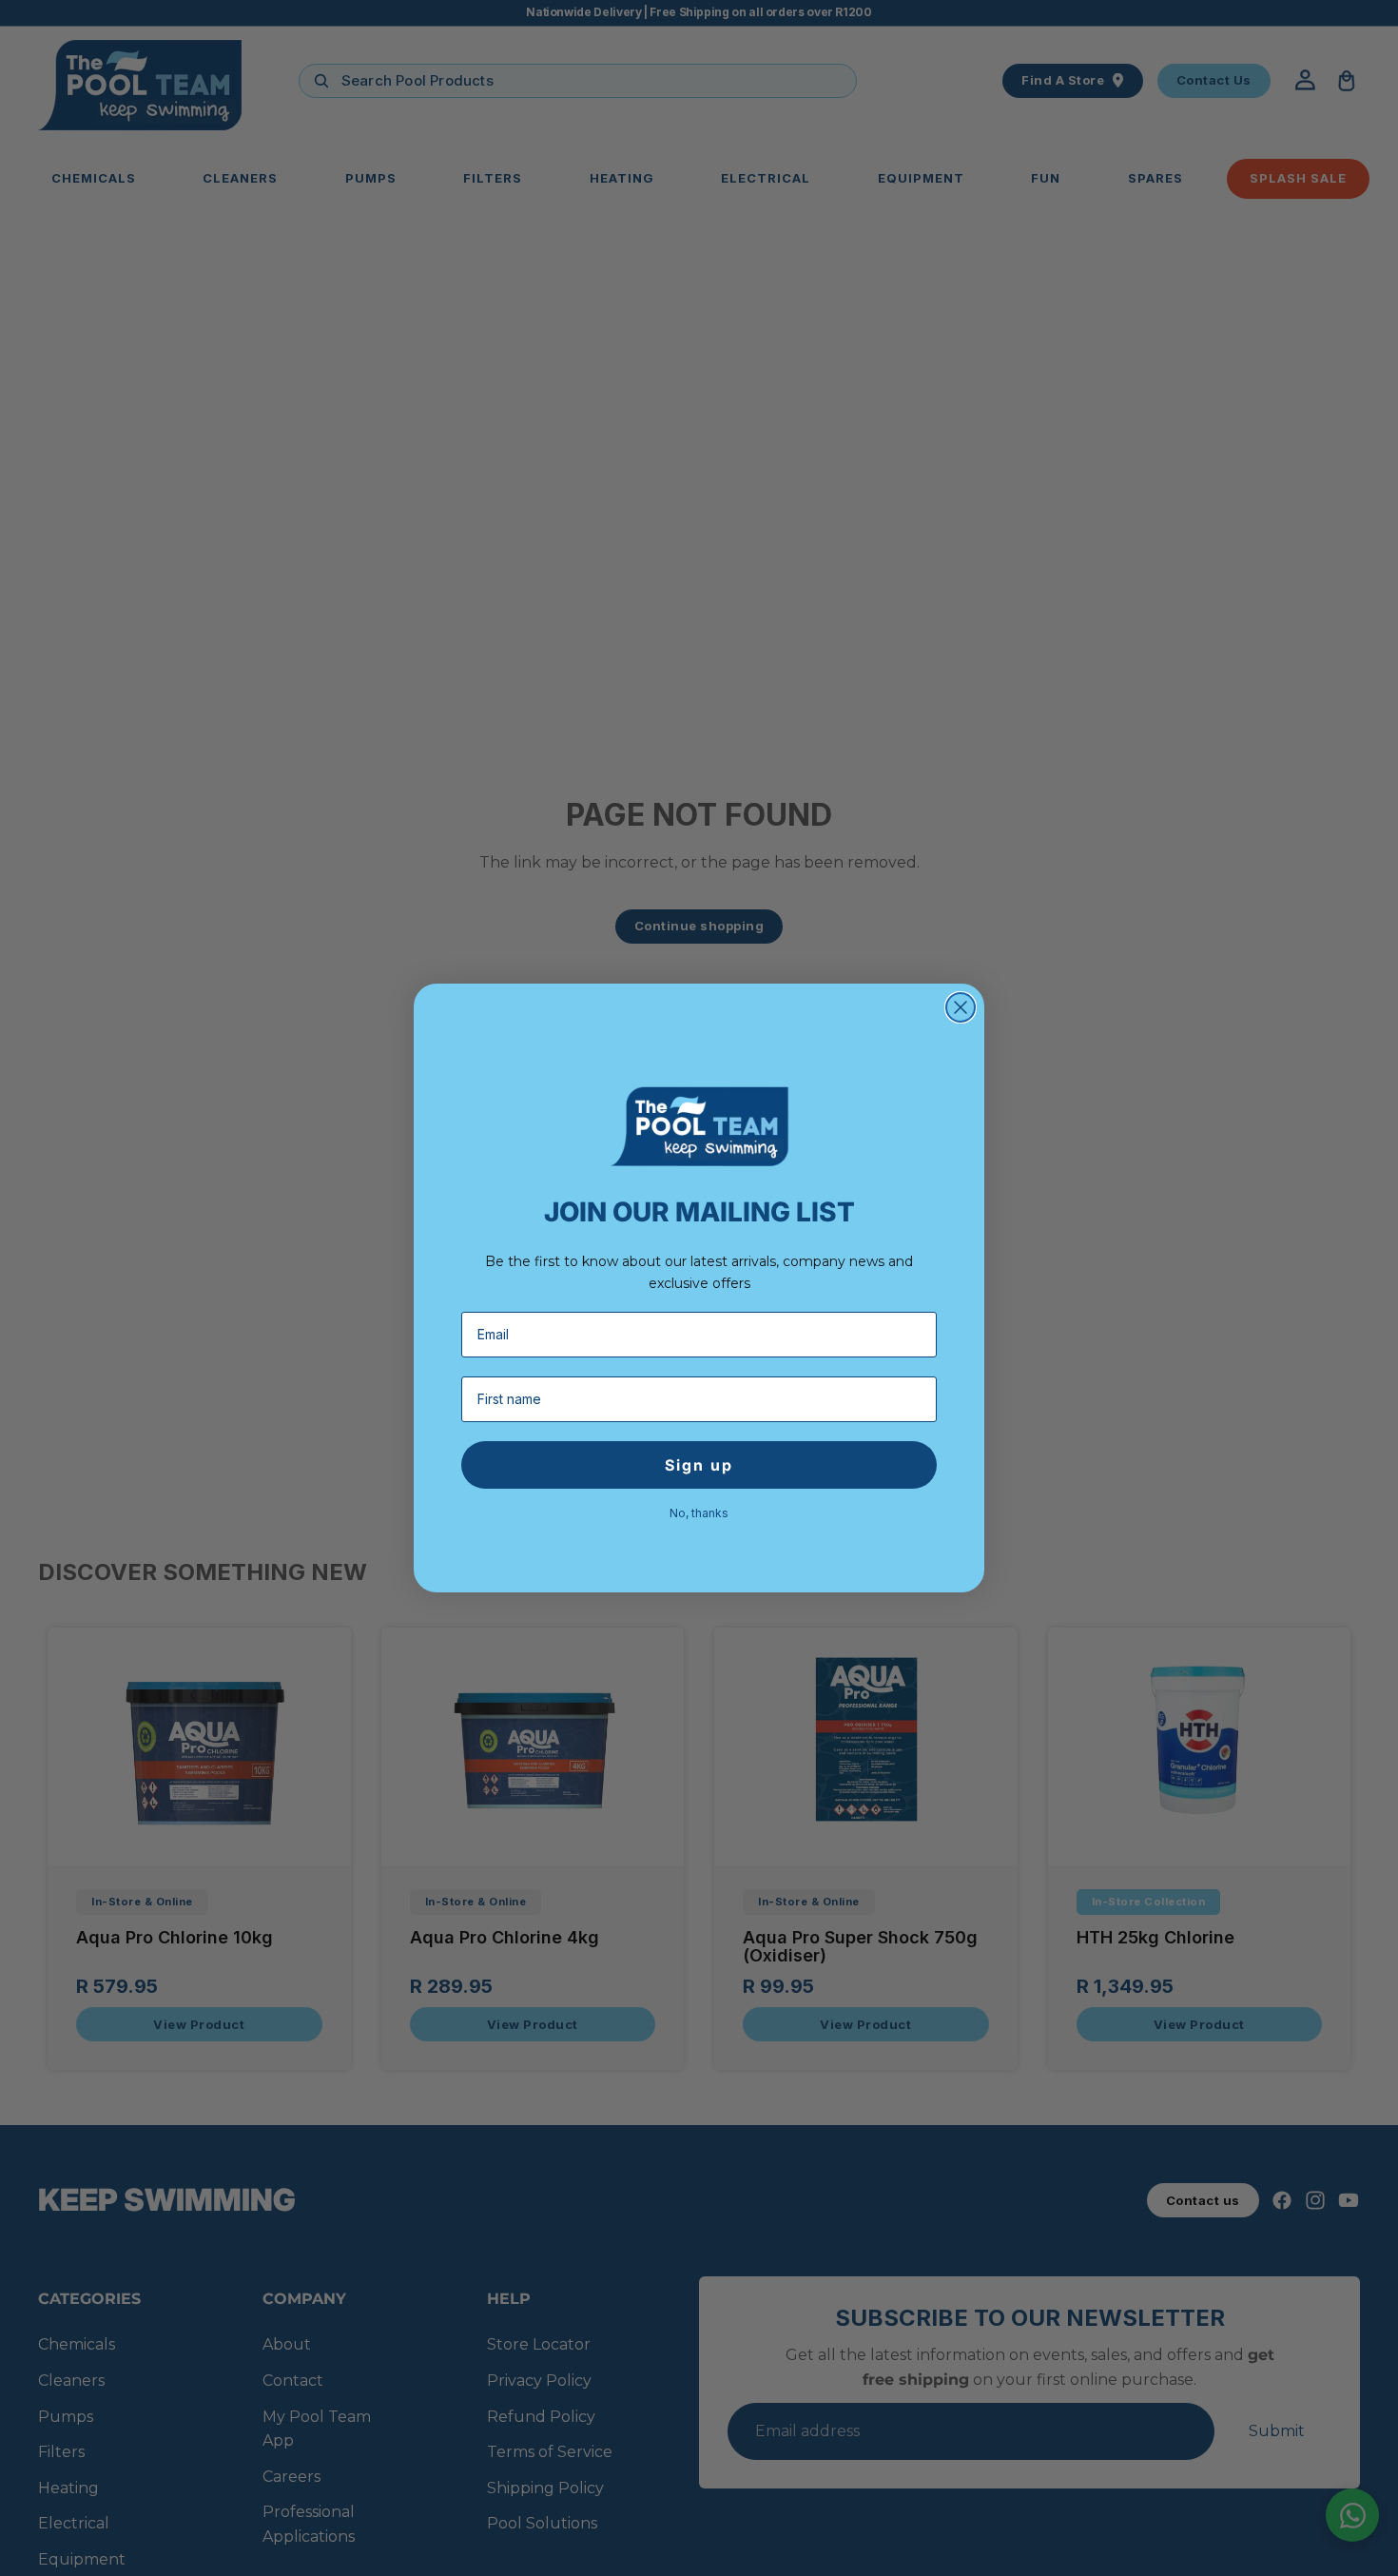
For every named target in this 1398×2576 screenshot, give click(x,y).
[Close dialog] (961, 1007)
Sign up (699, 1465)
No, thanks (699, 1512)
